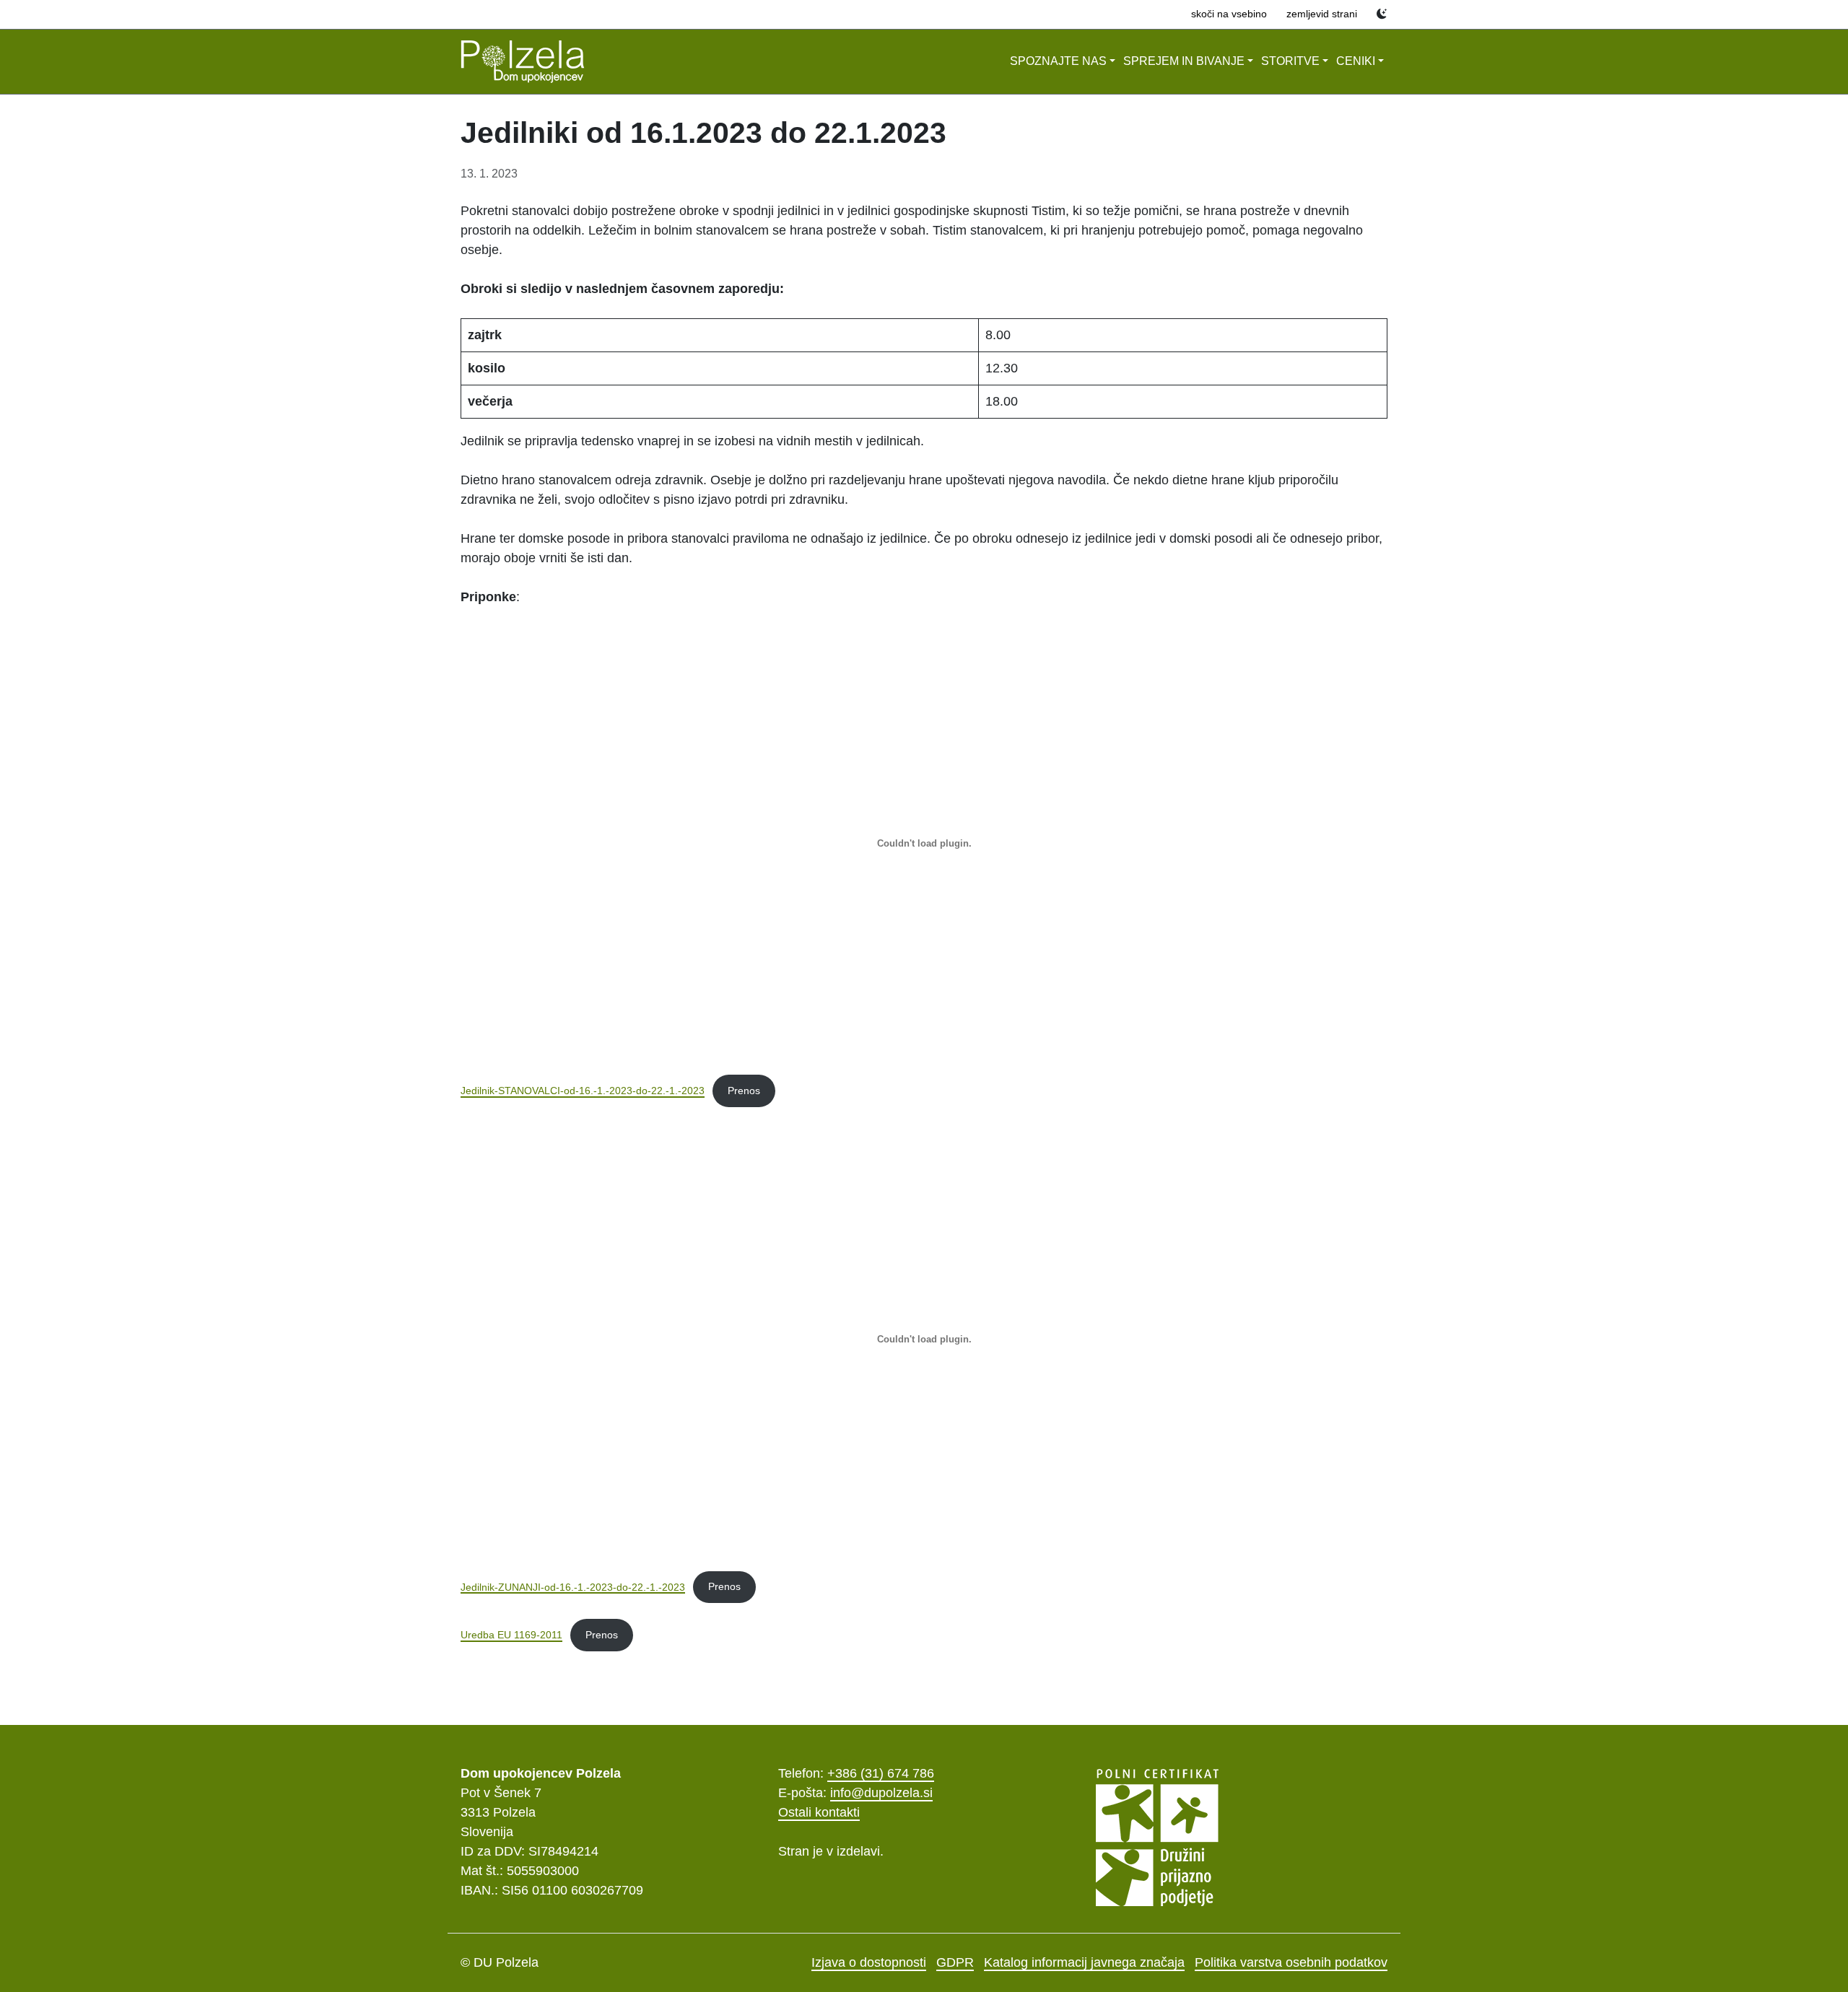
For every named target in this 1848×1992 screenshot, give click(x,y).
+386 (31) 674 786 (881, 1773)
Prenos (744, 1091)
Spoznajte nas (1058, 61)
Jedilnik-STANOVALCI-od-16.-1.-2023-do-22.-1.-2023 (583, 1091)
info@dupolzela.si (881, 1793)
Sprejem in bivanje (1184, 61)
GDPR (955, 1962)
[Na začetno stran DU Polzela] (523, 62)
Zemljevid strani (1322, 14)
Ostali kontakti (819, 1812)
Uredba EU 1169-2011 (511, 1635)
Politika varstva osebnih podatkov (1291, 1962)
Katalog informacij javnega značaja (1084, 1962)
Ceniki (1356, 61)
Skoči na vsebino (1229, 14)
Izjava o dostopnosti (869, 1962)
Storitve (1290, 61)
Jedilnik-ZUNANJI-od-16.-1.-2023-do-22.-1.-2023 (573, 1586)
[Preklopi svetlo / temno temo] (1382, 14)
